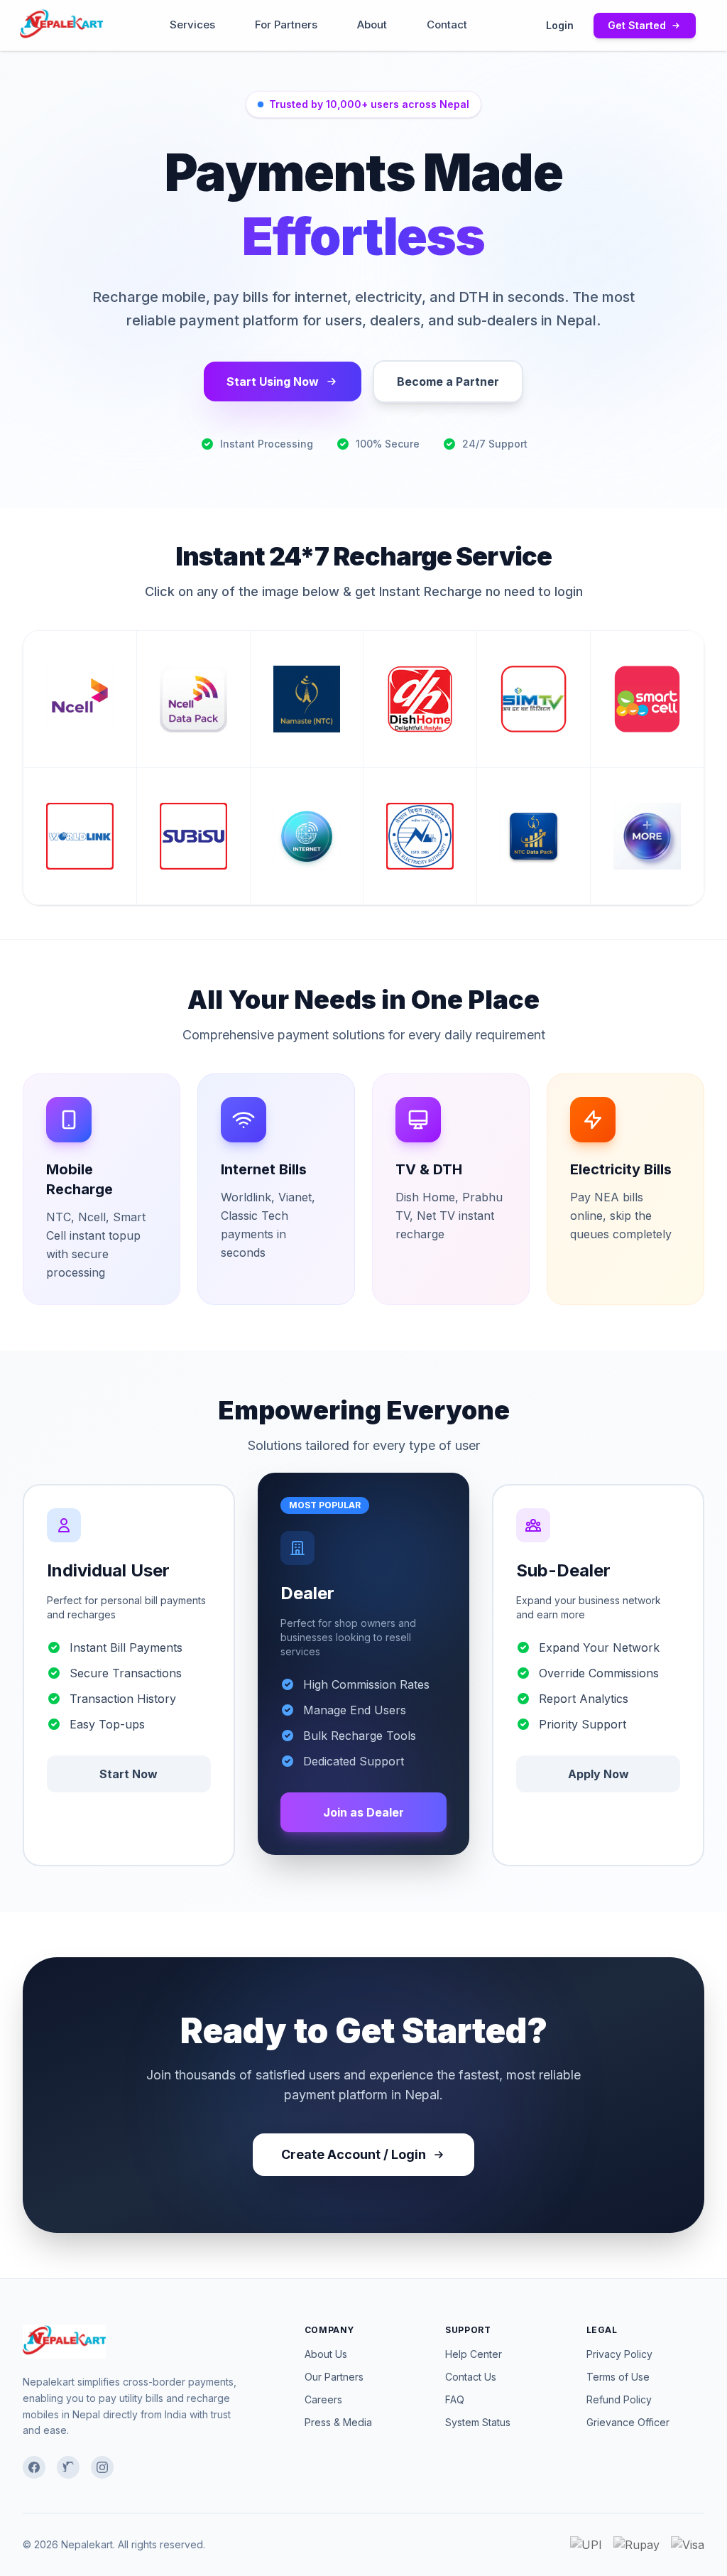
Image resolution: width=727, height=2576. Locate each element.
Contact (447, 25)
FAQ (455, 2399)
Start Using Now (273, 381)
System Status (478, 2422)
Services (192, 25)
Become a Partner (448, 381)
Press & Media (338, 2422)
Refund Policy (619, 2399)
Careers (323, 2399)
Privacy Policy (619, 2354)
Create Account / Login (354, 2154)
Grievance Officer (628, 2422)
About (372, 25)
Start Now (129, 1774)
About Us (326, 2354)
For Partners (286, 25)
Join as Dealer (363, 1812)
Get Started (637, 25)
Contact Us (471, 2377)
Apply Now (598, 1774)
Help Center (474, 2354)
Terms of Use (618, 2377)
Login (560, 25)
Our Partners (334, 2377)
